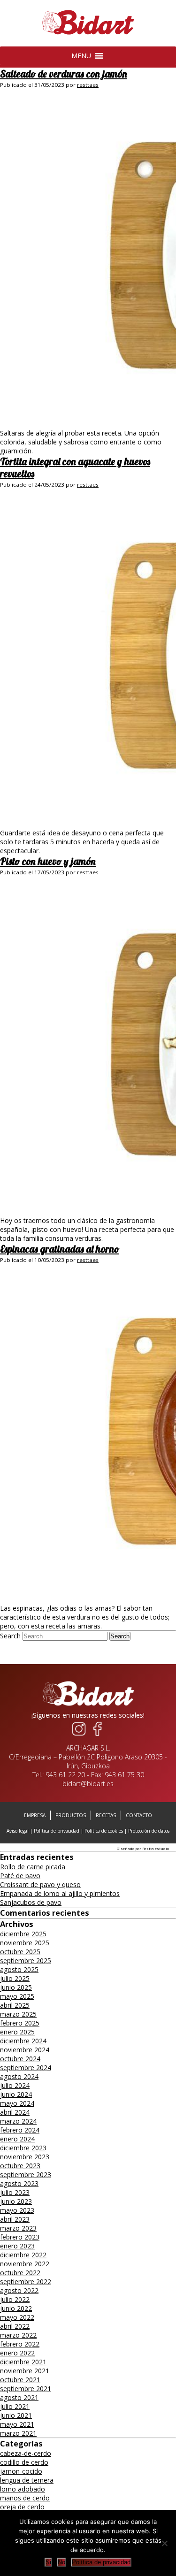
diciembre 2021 (23, 2362)
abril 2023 (15, 2219)
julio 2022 (15, 2299)
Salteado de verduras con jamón (64, 74)
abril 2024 (15, 2112)
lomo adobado (23, 2489)
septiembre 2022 (26, 2282)
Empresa (35, 1815)
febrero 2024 (20, 2130)
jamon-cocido (21, 2471)
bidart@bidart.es (88, 1784)
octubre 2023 (20, 2166)
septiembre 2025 (26, 1961)
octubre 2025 (20, 1952)
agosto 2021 (19, 2397)
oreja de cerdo (22, 2507)
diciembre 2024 (23, 2041)
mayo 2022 (17, 2317)
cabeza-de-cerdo (26, 2453)
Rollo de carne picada (33, 1867)
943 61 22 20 (65, 1775)
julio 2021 (15, 2406)
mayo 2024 (17, 2103)
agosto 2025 (19, 1969)
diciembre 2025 (23, 1934)
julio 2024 (15, 2085)
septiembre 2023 (26, 2175)
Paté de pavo (20, 1876)
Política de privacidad (57, 1831)
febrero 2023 (20, 2237)
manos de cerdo (25, 2498)
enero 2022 (17, 2353)
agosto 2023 (19, 2183)
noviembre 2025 (25, 1943)
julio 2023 (15, 2192)
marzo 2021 (18, 2433)
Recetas (106, 1815)
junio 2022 (16, 2308)
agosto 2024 (19, 2076)
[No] (164, 2543)
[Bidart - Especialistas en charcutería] (88, 35)
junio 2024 (16, 2094)
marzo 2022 (18, 2335)
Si (48, 2562)
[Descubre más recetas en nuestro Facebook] (98, 1736)
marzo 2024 (18, 2121)
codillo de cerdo (24, 2462)
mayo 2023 (17, 2210)
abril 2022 (15, 2326)
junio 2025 (16, 1987)
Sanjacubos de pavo (31, 1902)
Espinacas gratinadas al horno (60, 1249)
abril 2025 (15, 2005)
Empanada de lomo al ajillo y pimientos (60, 1893)
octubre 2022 (20, 2273)
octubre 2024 (20, 2059)
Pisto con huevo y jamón (48, 861)
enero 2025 (17, 2032)
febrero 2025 (20, 2023)
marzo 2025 (18, 2014)
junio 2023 (16, 2201)
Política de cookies (104, 1831)
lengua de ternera (27, 2480)
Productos (71, 1815)
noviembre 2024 (25, 2050)
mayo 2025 (17, 1996)
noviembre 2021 (25, 2371)
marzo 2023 (18, 2228)
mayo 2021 (17, 2424)
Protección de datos (149, 1831)
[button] (81, 56)
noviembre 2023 (25, 2157)
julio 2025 (15, 1978)
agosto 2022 (19, 2290)
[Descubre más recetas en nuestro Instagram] (79, 1736)
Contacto (139, 1815)
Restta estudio (156, 1848)
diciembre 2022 (23, 2255)
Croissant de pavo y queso (40, 1884)
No (61, 2562)
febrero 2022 (20, 2344)
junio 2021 (16, 2415)
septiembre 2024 (26, 2068)
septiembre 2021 (26, 2389)
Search (10, 1636)
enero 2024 (17, 2139)
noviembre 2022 (25, 2264)
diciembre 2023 (23, 2148)
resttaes (88, 85)
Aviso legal (18, 1831)
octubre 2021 (20, 2380)
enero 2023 (17, 2246)
